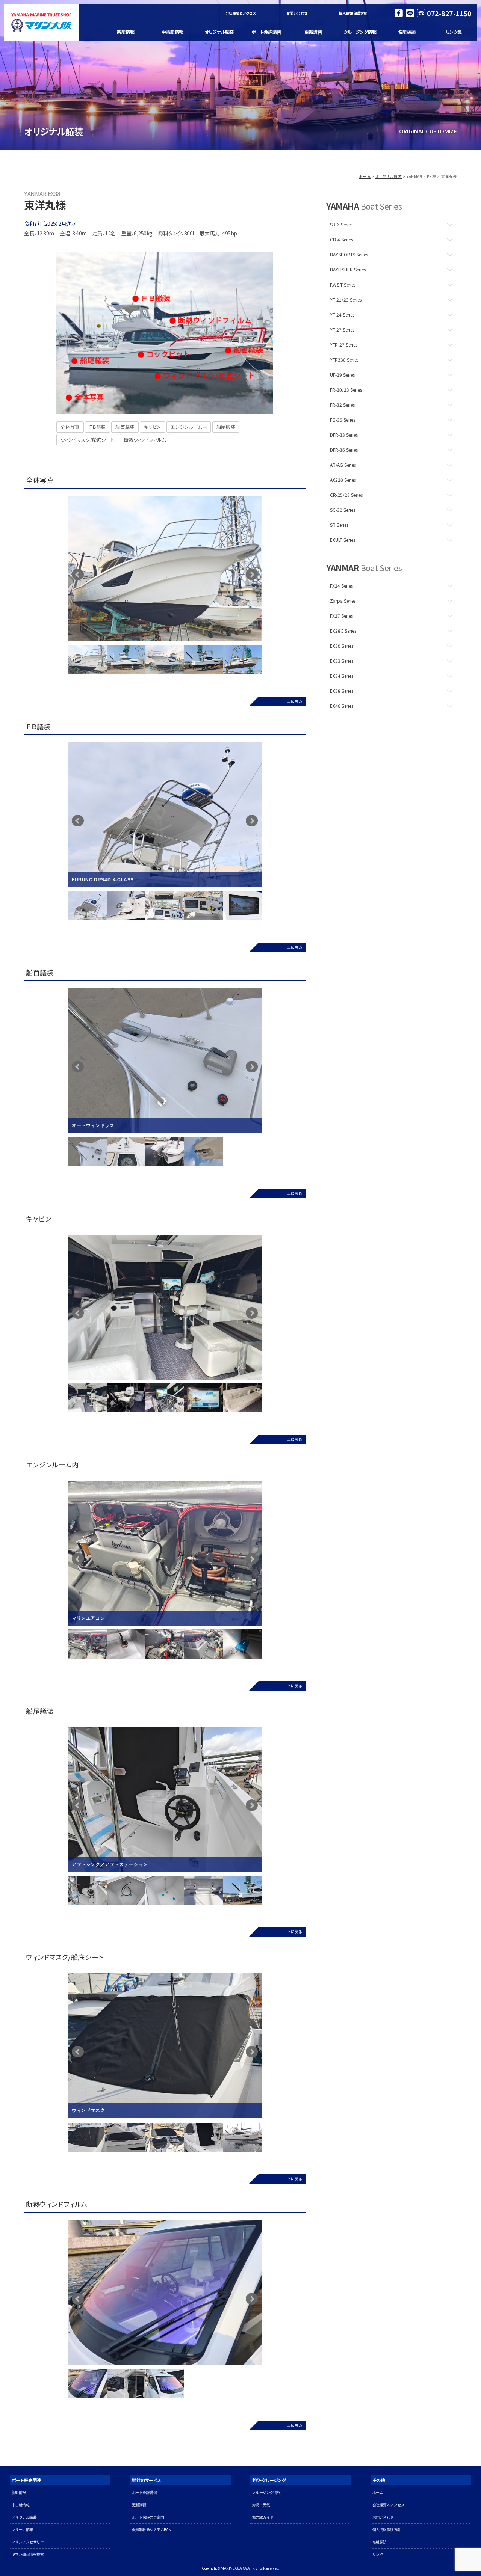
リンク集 (454, 32)
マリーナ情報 (22, 2530)
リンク (378, 2554)
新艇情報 (126, 32)
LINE (410, 13)
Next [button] (267, 905)
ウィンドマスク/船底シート (87, 440)
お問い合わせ (297, 13)
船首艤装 (125, 427)
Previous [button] (62, 905)
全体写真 (70, 427)
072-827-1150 (449, 13)
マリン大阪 (41, 23)
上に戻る (294, 701)
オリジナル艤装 (219, 32)
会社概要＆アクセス (241, 13)
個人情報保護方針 (353, 13)
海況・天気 (261, 2505)
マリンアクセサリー (28, 2542)
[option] (165, 569)
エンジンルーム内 (189, 427)
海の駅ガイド (263, 2517)
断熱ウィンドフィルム (145, 440)
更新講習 (313, 32)
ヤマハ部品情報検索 (28, 2554)
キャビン (152, 427)
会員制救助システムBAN (152, 2530)
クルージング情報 (360, 32)
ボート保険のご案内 (148, 2517)
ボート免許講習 (266, 32)
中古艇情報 (172, 32)
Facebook (399, 13)
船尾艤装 (226, 427)
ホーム (365, 176)
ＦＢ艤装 (97, 427)
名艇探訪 (407, 32)
